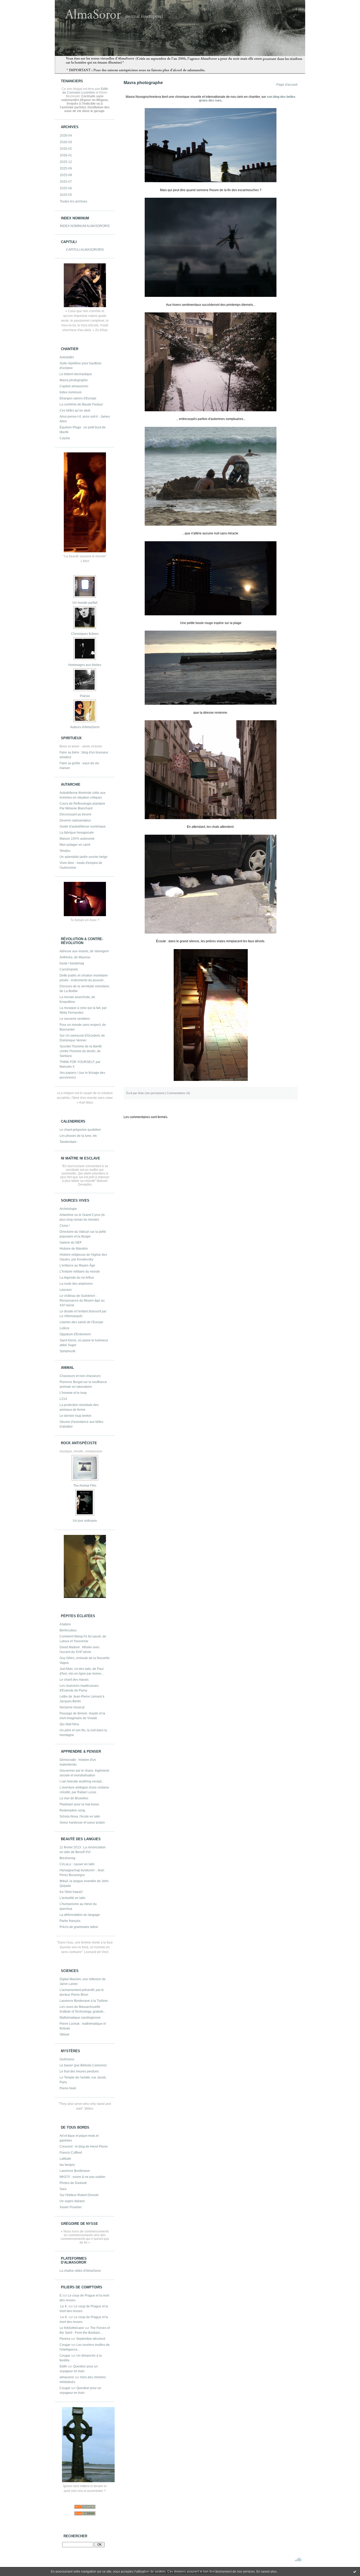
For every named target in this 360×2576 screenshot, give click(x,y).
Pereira (65, 2339)
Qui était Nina (69, 1724)
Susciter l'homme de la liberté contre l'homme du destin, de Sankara (81, 1051)
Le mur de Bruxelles (74, 1798)
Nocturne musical (72, 1707)
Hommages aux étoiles (85, 665)
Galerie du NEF (71, 1243)
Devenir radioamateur (75, 820)
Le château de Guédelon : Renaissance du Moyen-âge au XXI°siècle (82, 1301)
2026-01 (66, 155)
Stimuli (64, 2034)
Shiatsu (65, 851)
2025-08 (66, 175)
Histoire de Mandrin (74, 1249)
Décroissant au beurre (76, 814)
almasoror (67, 2377)
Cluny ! (65, 1226)
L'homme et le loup (73, 1393)
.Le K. (64, 2306)
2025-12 (66, 162)
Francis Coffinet (71, 2153)
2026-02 (66, 149)
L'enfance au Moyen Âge (77, 1265)
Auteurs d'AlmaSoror (85, 727)
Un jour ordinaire (85, 1521)
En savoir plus (267, 2572)
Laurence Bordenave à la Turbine (84, 2001)
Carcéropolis (69, 969)
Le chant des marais (74, 1680)
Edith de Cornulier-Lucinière (85, 91)
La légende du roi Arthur (77, 1278)
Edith (63, 2366)
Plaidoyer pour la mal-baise (79, 1804)
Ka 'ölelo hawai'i (71, 1892)
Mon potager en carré (75, 845)
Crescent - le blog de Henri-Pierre (84, 2147)
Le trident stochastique (76, 374)
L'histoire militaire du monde (80, 1272)
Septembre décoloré (91, 2339)
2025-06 (66, 188)
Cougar (65, 2345)
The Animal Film (85, 1486)
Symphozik (67, 1351)
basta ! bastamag (72, 963)
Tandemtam (68, 1142)
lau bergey (67, 2165)
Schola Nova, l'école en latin (80, 1816)
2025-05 (66, 195)
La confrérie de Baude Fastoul (81, 404)
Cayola (65, 438)
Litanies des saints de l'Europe (81, 1322)
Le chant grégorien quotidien (80, 1130)
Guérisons (67, 2059)
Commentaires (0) (178, 1093)
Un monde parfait (85, 603)
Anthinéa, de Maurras (75, 957)
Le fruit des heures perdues (79, 2071)
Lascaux (66, 1290)
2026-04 (66, 136)
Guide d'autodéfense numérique (83, 827)
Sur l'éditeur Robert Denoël (79, 2195)
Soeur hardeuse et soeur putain (82, 1823)
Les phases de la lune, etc (78, 1136)
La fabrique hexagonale (77, 833)
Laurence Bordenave (75, 2171)
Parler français (70, 1921)
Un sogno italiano (72, 2201)
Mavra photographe (74, 380)
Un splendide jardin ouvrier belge (84, 857)
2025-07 (66, 182)
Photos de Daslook (73, 2183)
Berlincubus (68, 1630)
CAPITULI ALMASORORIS (85, 250)
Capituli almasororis (74, 386)
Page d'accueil (287, 85)
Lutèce (64, 1328)
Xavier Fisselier (71, 2207)
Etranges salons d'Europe (78, 398)
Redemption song (72, 1810)
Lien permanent (155, 1093)
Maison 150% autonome (77, 839)
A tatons (65, 1624)
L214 (63, 1399)
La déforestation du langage (80, 1915)
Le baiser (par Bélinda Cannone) (83, 2065)
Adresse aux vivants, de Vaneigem (84, 951)
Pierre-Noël (68, 2088)
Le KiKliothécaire (72, 2328)
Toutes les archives (74, 201)
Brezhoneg (67, 1858)
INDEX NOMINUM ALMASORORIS (85, 226)
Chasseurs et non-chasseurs (80, 1376)
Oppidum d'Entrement (75, 1334)
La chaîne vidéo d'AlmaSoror (80, 2271)
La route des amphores (76, 1284)
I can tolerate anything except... (82, 1781)
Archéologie (68, 1209)
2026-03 (66, 142)
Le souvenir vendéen (75, 1019)
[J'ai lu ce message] (355, 2572)
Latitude (65, 2159)
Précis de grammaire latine (79, 1927)
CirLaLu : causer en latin (77, 1864)
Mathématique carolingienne (80, 2018)
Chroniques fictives (85, 634)
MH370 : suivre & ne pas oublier (82, 2177)
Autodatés (67, 357)
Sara (63, 2189)
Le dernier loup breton (76, 1416)
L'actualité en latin (72, 1898)
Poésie (85, 696)
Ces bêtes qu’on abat (75, 410)
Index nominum (71, 392)
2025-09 (66, 168)
